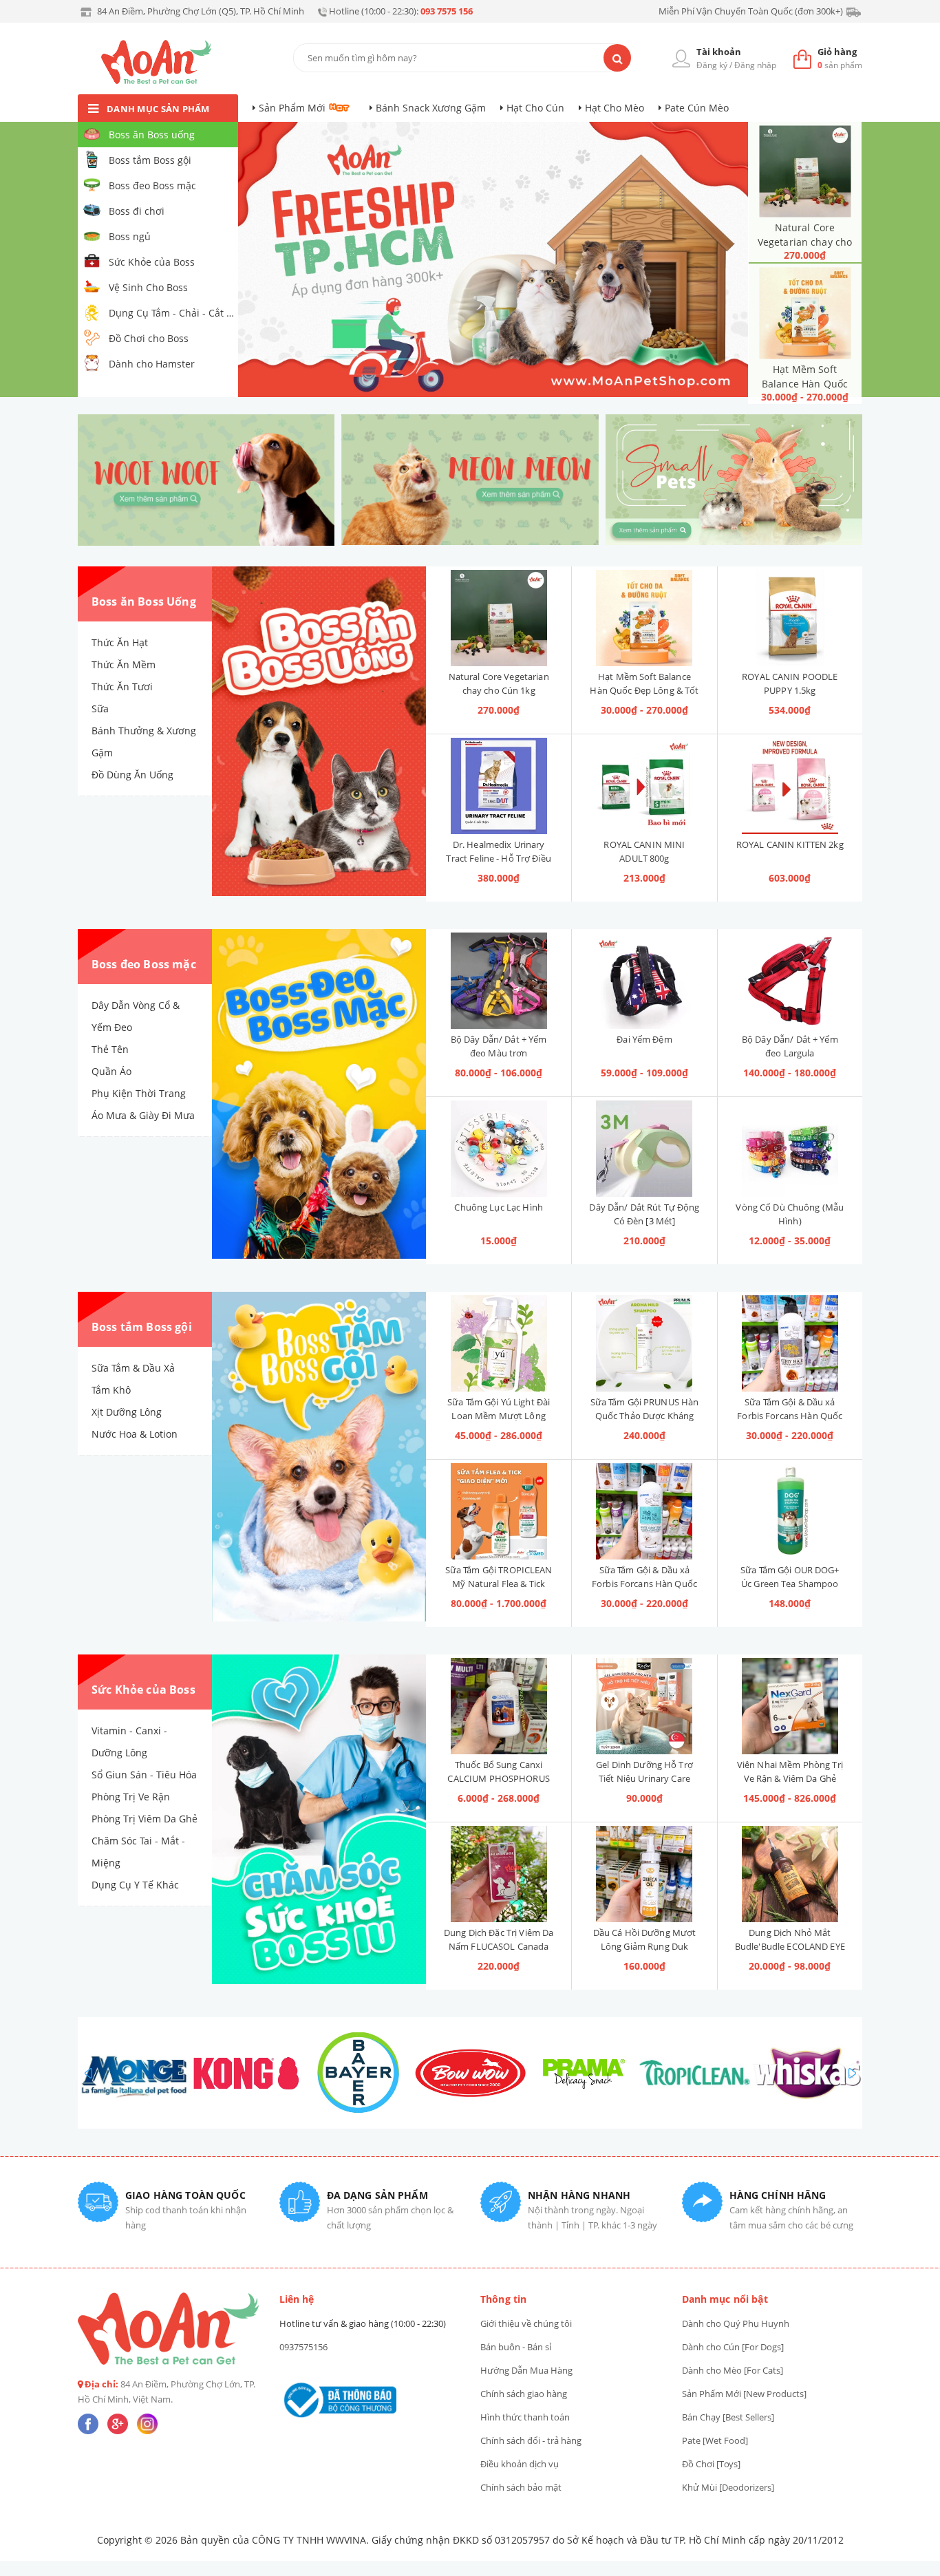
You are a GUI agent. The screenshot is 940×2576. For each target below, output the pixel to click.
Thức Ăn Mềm (124, 664)
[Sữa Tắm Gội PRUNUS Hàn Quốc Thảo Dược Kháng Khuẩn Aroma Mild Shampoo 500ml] (644, 1343)
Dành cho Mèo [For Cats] (733, 2370)
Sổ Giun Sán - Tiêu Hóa (144, 1775)
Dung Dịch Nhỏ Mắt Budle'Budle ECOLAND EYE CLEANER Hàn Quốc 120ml (790, 1946)
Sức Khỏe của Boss (152, 262)
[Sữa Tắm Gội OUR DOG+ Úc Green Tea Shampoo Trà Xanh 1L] (790, 1511)
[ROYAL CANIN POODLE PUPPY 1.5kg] (790, 618)
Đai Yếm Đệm (644, 1039)
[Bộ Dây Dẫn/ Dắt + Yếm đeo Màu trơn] (499, 981)
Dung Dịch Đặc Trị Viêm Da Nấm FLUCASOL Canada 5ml (499, 1946)
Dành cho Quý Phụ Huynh (736, 2323)
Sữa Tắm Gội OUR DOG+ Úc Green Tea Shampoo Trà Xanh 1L (790, 1584)
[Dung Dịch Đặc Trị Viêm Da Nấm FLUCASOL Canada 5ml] (499, 1874)
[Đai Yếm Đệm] (644, 981)
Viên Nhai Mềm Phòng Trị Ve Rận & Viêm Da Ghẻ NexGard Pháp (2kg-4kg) (790, 1778)
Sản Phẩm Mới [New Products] (744, 2394)
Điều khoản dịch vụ (520, 2464)
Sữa (100, 709)
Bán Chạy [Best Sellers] (728, 2417)
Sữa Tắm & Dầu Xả (133, 1368)
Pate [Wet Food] (715, 2440)
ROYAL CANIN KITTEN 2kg (790, 844)
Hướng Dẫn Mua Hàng (526, 2370)
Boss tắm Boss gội (150, 160)
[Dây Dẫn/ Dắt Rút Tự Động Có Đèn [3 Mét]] (644, 1149)
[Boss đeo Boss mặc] (319, 1094)
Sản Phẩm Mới (292, 108)
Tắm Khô (111, 1390)
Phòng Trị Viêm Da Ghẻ (145, 1819)
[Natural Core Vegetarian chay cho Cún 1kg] (805, 171)
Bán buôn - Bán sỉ (516, 2347)
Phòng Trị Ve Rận (131, 1797)
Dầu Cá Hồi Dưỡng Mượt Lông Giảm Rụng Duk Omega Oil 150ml (645, 1946)
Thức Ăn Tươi (122, 686)
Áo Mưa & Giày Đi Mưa (143, 1115)
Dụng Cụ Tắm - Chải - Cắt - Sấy (172, 313)
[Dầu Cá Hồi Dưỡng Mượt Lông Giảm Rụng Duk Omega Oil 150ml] (644, 1874)
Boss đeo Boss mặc (152, 185)
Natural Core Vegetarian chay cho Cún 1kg (805, 242)
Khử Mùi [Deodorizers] (728, 2487)
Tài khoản (719, 52)
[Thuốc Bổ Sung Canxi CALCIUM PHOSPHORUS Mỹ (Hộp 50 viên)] (499, 1706)
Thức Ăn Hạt (120, 642)
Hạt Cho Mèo (615, 108)
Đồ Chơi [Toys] (711, 2464)
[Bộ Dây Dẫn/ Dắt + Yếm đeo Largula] (790, 981)
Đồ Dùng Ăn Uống (132, 775)
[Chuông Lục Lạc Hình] (499, 1149)
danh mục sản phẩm (158, 109)
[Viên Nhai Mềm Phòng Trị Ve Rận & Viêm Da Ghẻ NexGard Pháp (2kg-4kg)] (790, 1706)
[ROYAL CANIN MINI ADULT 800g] (644, 786)
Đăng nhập (755, 65)
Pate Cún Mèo (697, 108)
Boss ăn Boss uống (152, 135)
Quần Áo (111, 1071)
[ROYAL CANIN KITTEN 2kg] (790, 786)
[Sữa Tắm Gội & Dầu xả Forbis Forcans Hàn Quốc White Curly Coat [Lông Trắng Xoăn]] (644, 1511)
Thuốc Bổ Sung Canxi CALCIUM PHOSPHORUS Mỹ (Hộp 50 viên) (498, 1778)
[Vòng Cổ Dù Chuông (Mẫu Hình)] (790, 1149)
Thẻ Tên (110, 1049)
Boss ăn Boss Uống (144, 602)
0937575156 (303, 2347)
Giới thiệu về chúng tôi (526, 2323)
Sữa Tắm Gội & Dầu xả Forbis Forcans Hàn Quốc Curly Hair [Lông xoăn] (790, 1416)
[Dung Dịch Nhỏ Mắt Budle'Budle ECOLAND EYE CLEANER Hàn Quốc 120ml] (790, 1874)
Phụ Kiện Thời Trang (139, 1093)
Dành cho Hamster (152, 364)
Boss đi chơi (137, 211)
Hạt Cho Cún (535, 108)
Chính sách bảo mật (521, 2487)
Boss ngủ (130, 236)
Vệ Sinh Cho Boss (148, 287)
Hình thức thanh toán (525, 2417)
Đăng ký (712, 65)
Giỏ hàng (837, 52)
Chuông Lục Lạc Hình (498, 1207)
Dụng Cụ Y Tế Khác (135, 1885)
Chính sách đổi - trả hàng (531, 2440)
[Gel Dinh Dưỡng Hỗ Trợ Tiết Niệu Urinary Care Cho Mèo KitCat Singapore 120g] (644, 1706)
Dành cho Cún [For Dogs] (733, 2347)
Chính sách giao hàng (524, 2394)
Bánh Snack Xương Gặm (431, 108)
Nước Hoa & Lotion (135, 1434)
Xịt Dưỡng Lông (127, 1412)
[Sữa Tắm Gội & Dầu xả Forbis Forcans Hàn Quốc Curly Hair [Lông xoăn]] (790, 1343)
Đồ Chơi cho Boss (149, 338)
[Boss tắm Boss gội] (319, 1457)
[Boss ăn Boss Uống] (319, 732)
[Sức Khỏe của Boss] (319, 1820)
